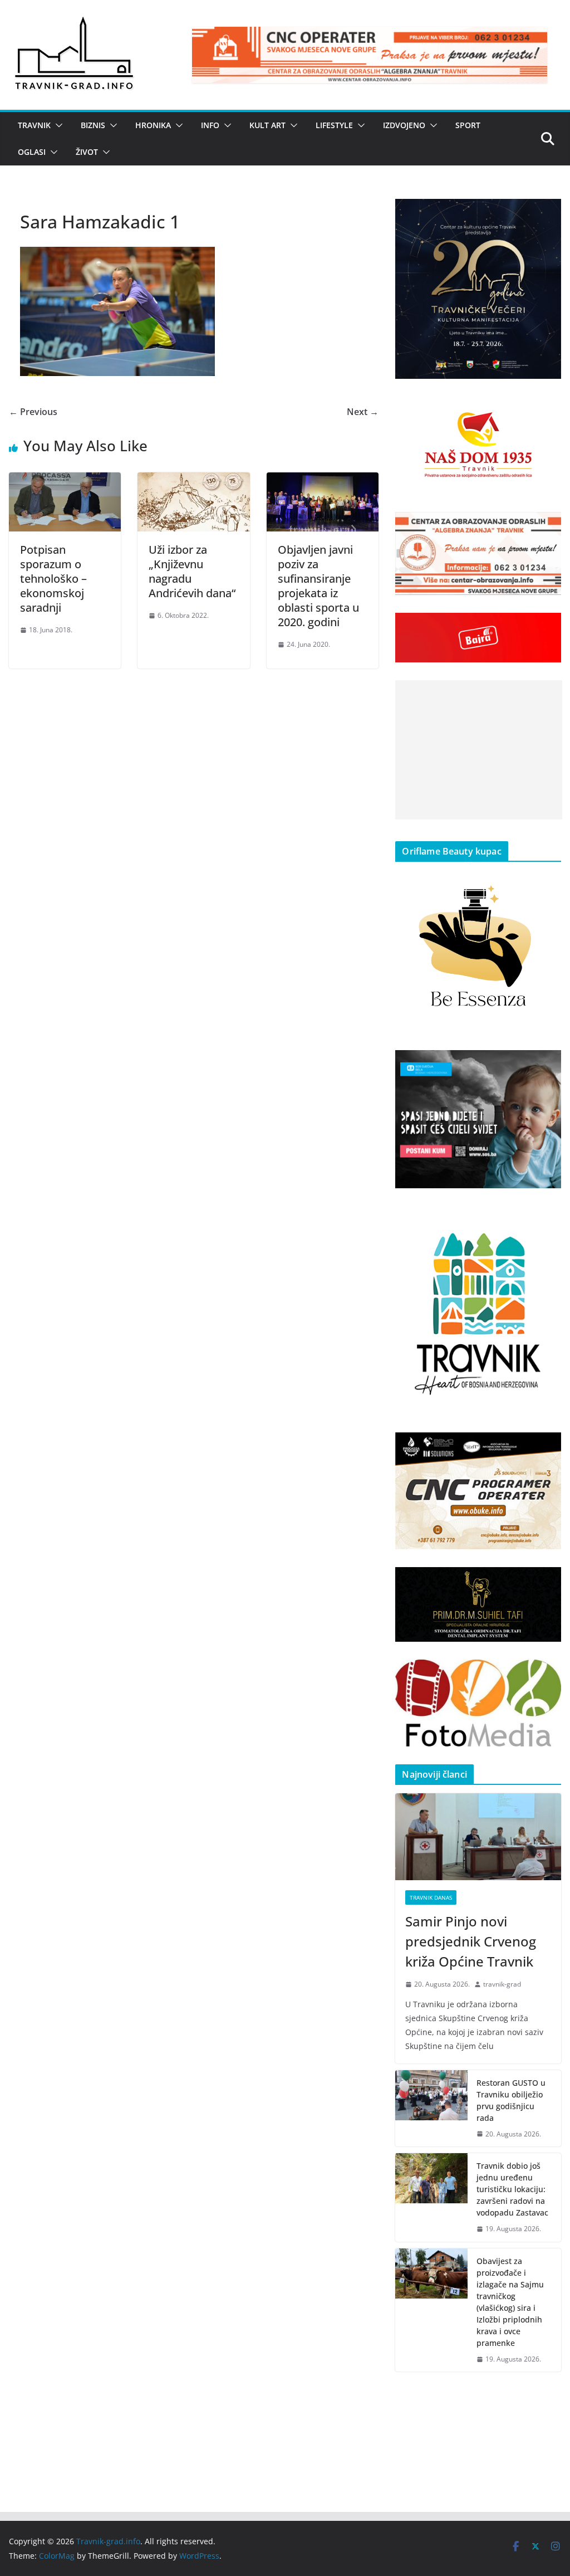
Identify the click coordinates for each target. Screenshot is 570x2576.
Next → (363, 412)
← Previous (33, 412)
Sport (468, 125)
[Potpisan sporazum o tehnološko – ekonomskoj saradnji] (65, 480)
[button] (57, 125)
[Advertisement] (479, 750)
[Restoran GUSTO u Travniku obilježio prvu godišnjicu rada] (431, 2109)
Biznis (93, 125)
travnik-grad (502, 1984)
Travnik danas (431, 1897)
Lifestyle (334, 125)
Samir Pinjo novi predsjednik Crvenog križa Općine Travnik (471, 1941)
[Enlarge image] (547, 213)
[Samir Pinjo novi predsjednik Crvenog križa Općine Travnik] (478, 1837)
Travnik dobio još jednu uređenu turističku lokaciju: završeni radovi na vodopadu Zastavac (512, 2189)
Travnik (34, 125)
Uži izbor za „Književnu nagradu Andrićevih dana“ (192, 571)
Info (210, 125)
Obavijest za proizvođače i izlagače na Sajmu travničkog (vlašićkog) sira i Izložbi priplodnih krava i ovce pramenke (510, 2302)
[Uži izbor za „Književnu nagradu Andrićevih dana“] (193, 480)
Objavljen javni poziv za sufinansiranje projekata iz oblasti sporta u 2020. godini (318, 586)
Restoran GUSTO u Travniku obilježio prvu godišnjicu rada (511, 2100)
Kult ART (267, 125)
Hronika (153, 125)
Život (87, 152)
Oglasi (32, 152)
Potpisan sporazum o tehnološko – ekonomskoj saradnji (53, 579)
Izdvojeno (404, 125)
